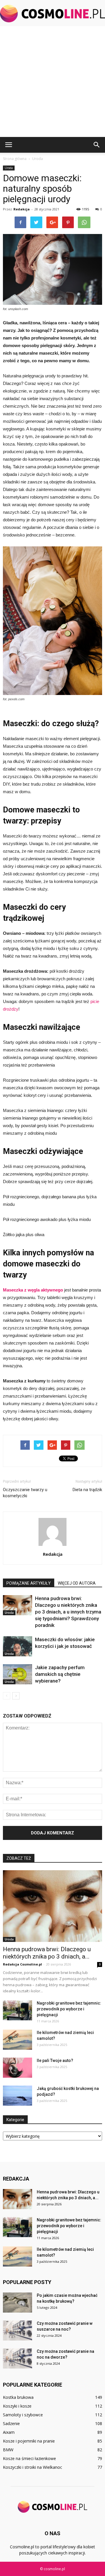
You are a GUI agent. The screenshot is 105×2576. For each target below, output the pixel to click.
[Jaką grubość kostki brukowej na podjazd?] (17, 2096)
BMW (8, 2450)
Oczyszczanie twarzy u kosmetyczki (25, 1493)
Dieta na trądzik (87, 1490)
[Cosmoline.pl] (52, 14)
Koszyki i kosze (17, 2406)
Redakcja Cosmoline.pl (22, 1964)
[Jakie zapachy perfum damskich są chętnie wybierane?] (17, 1674)
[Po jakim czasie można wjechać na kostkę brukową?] (17, 2303)
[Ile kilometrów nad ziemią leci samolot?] (17, 2040)
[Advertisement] (52, 82)
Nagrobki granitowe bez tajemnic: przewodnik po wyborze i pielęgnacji (69, 2009)
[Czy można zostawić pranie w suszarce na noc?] (17, 2330)
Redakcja (22, 209)
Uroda (9, 168)
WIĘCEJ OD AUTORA (77, 1583)
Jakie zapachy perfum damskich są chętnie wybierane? (60, 1674)
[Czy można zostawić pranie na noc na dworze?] (17, 2358)
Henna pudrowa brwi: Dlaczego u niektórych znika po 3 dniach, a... (47, 1953)
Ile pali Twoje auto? (55, 2061)
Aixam (9, 2432)
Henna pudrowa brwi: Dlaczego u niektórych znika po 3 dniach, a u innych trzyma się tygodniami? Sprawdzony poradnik (68, 1612)
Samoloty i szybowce (23, 2415)
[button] (97, 145)
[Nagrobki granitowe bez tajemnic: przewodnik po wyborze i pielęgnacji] (17, 2010)
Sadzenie (11, 2423)
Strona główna (15, 159)
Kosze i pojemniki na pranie (29, 2441)
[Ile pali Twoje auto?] (17, 2068)
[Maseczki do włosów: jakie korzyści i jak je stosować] (17, 1646)
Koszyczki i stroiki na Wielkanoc (33, 2467)
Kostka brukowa (18, 2397)
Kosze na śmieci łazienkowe (29, 2458)
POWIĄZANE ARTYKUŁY (29, 1583)
